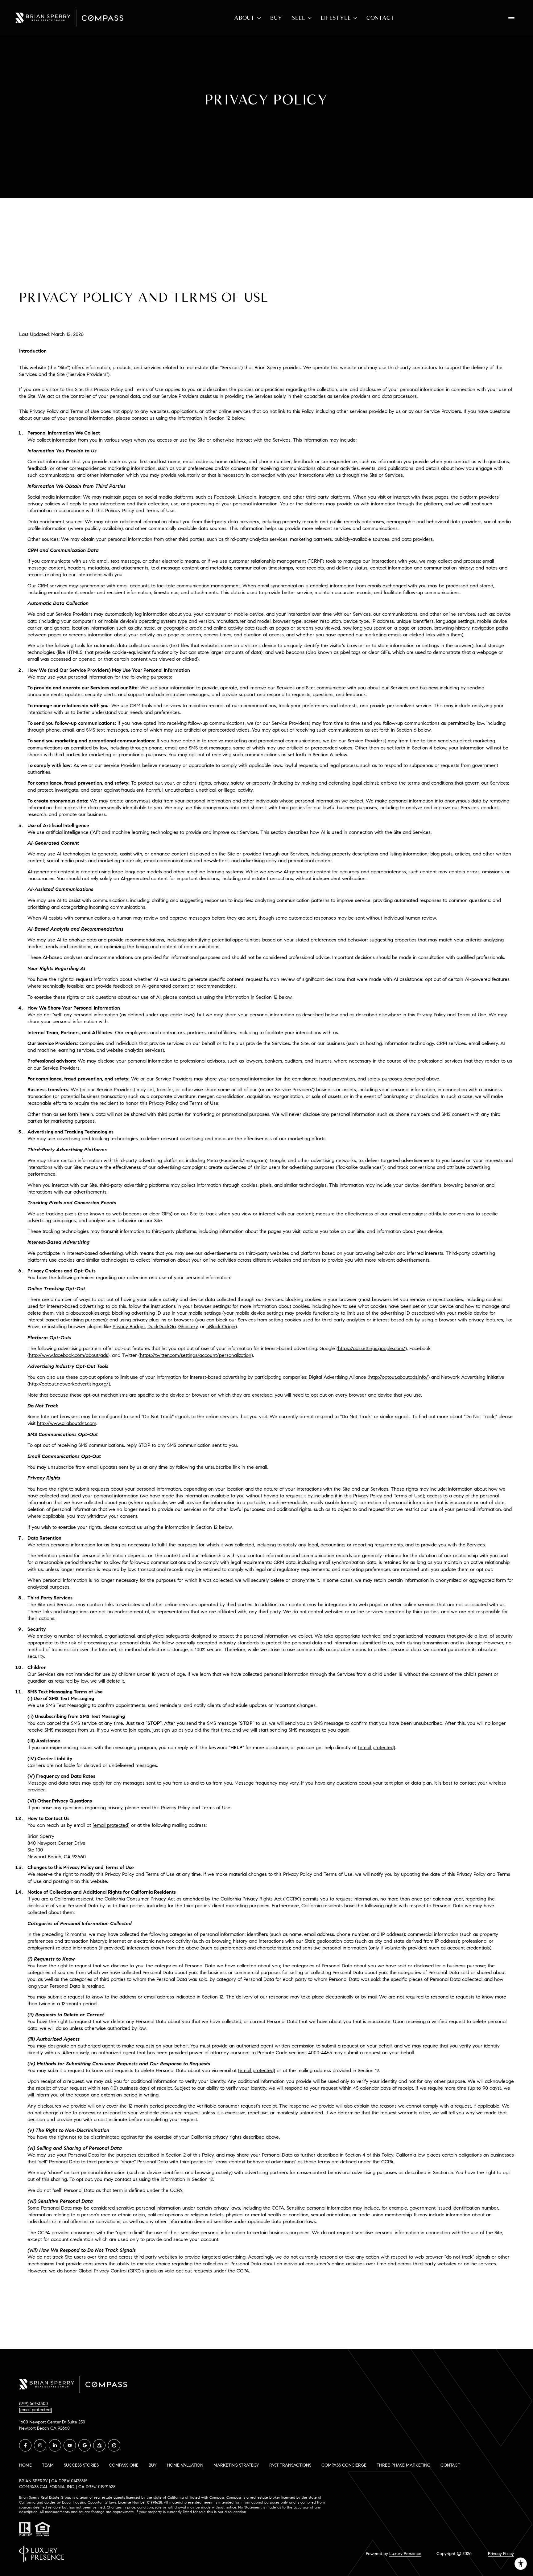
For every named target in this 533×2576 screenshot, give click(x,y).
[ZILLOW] (99, 2445)
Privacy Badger (129, 1327)
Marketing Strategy (236, 2465)
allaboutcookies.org (87, 1313)
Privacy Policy (501, 2554)
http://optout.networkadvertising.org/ (69, 1384)
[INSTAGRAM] (40, 2445)
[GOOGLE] (85, 2445)
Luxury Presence (405, 2554)
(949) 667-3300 (33, 2404)
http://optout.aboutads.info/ (399, 1377)
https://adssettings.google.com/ (372, 1348)
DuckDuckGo (162, 1327)
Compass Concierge (344, 2465)
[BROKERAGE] (114, 2445)
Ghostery (188, 1327)
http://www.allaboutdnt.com (67, 1423)
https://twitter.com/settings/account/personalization (196, 1355)
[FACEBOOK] (25, 2445)
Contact (380, 18)
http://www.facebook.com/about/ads (68, 1355)
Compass (234, 2497)
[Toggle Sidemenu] (511, 18)
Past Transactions (290, 2465)
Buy (276, 18)
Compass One (124, 2465)
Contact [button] (450, 2465)
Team (48, 2465)
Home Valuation (185, 2465)
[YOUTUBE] (70, 2445)
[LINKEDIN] (55, 2445)
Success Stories (81, 2465)
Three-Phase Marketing (403, 2465)
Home (25, 2465)
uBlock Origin (221, 1327)
